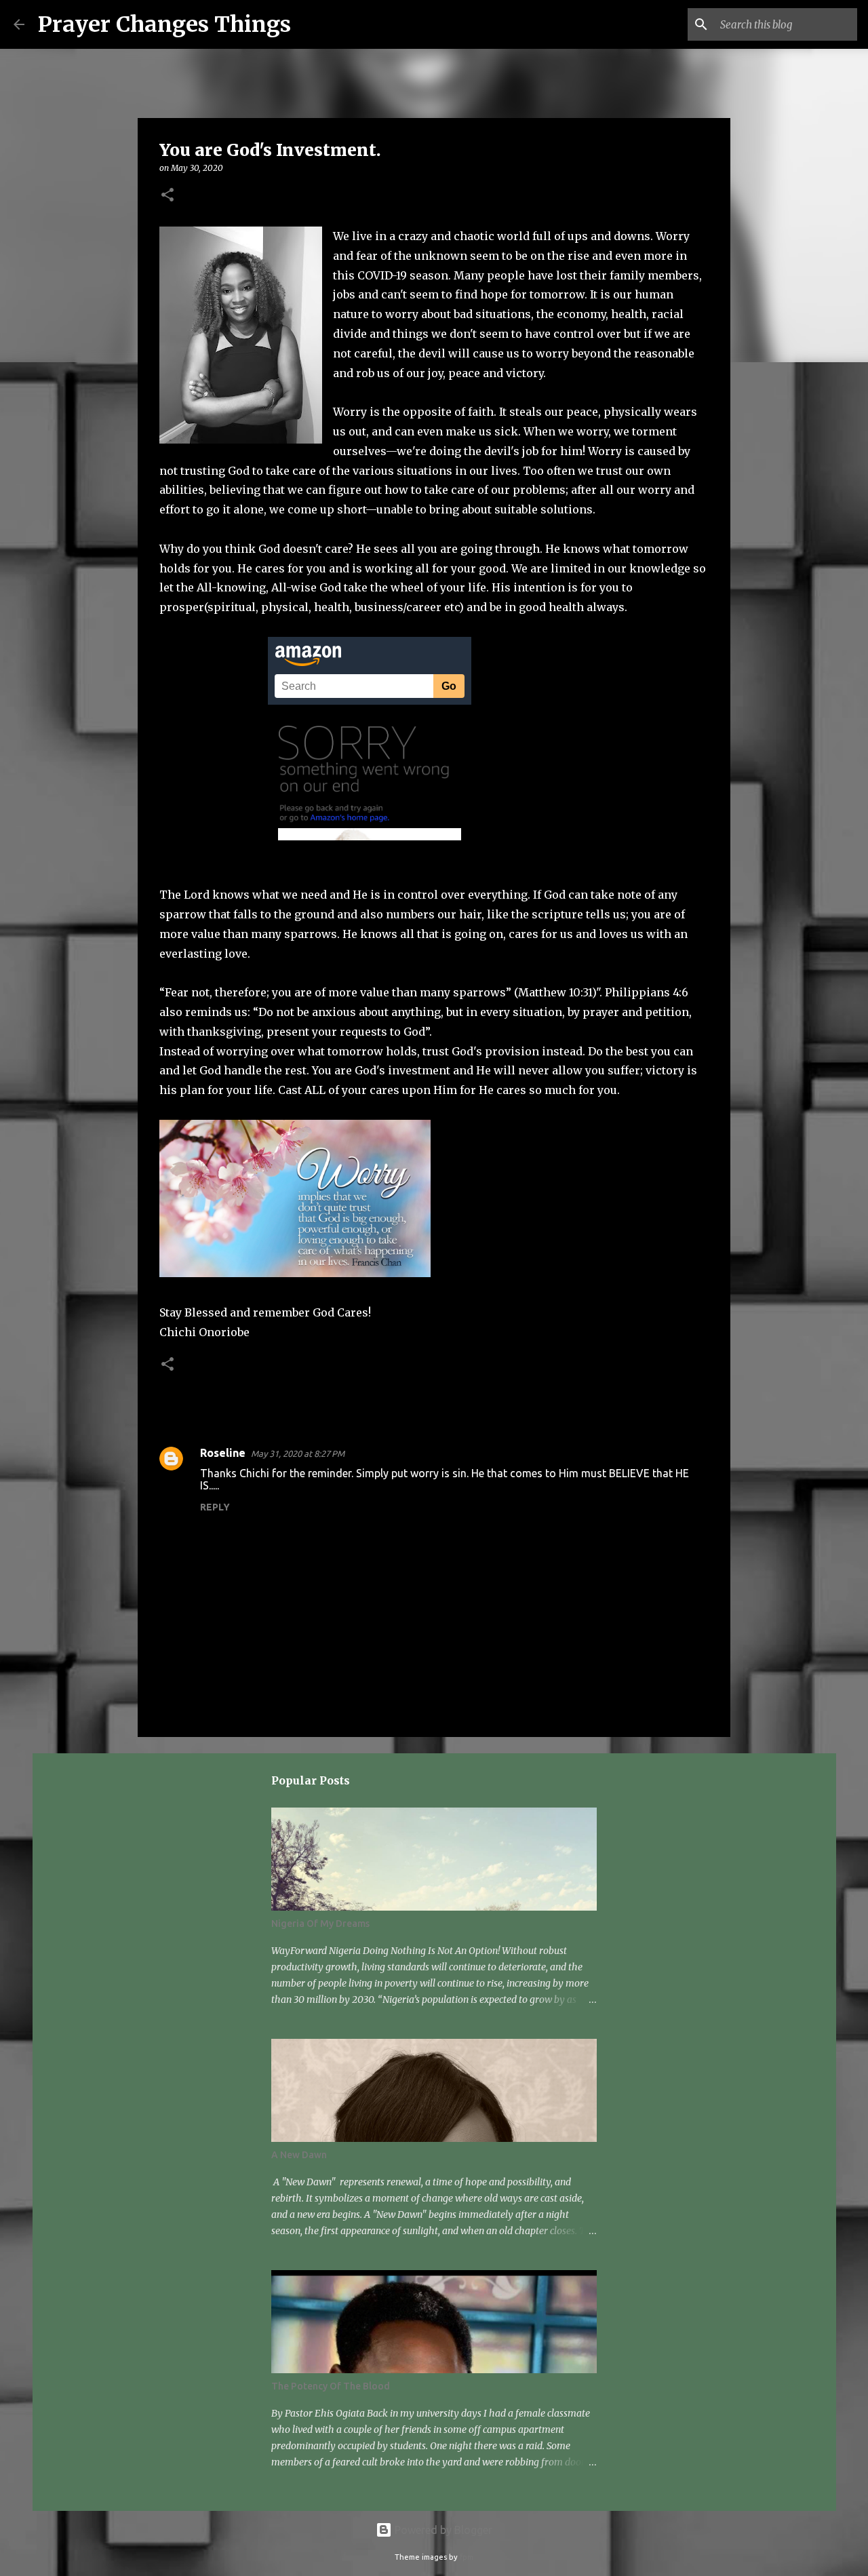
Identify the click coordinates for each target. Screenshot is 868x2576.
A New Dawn (299, 2155)
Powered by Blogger (442, 2530)
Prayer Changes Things (164, 24)
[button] (167, 196)
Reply (215, 1507)
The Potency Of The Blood (331, 2386)
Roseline (223, 1453)
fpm (467, 2557)
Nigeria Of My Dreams (320, 1924)
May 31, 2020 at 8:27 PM (298, 1453)
